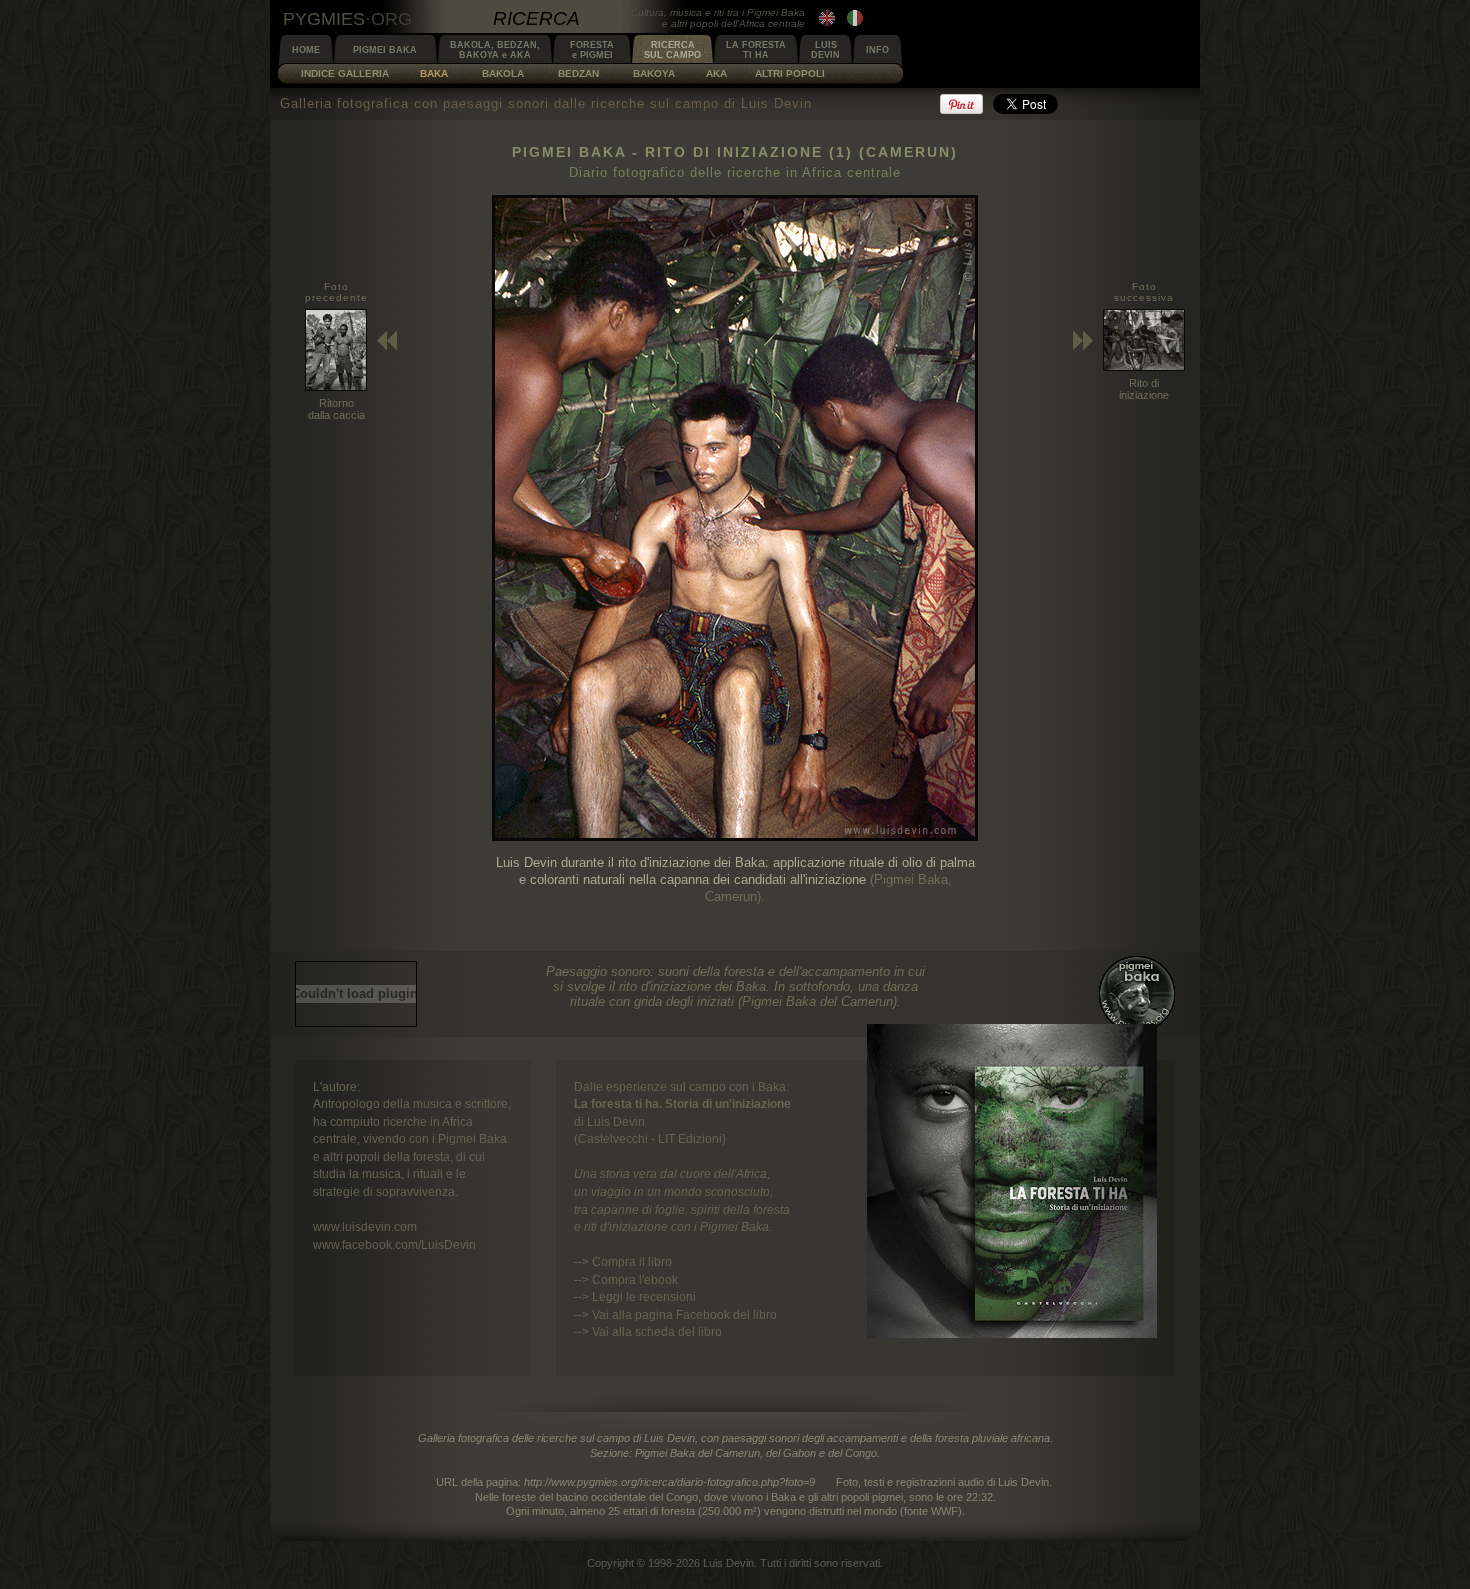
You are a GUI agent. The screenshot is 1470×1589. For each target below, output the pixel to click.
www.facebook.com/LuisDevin (394, 1244)
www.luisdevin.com (365, 1226)
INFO (877, 50)
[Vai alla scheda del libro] (1012, 1333)
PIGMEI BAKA (385, 50)
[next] (735, 836)
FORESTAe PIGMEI (592, 50)
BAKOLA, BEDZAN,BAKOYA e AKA (495, 50)
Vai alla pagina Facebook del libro (684, 1314)
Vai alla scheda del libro (657, 1331)
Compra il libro (632, 1261)
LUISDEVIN (825, 50)
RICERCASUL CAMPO (672, 50)
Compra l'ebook (635, 1279)
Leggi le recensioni (644, 1296)
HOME (306, 50)
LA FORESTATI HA (756, 50)
